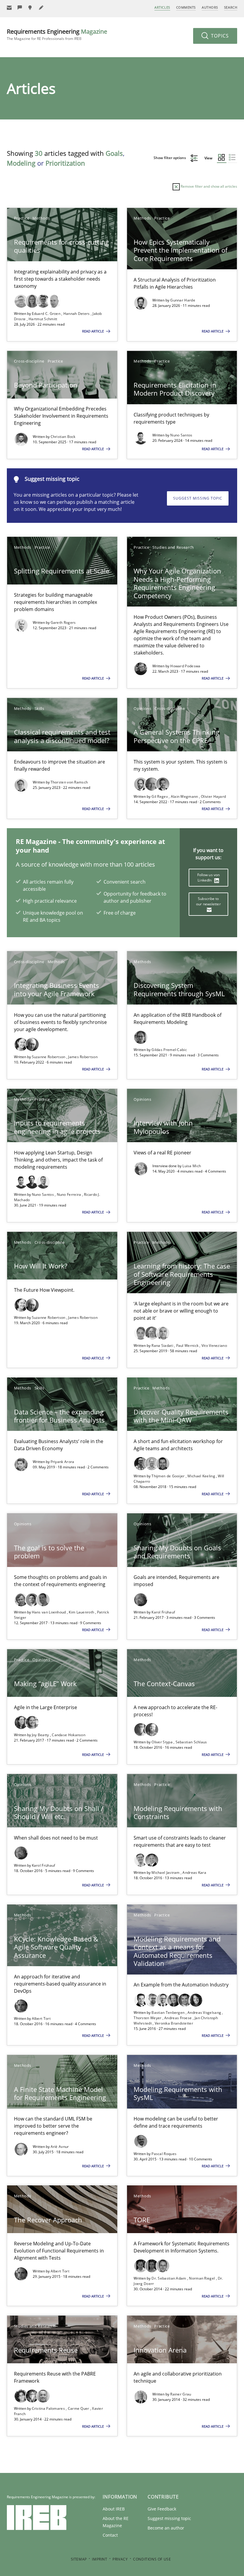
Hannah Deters (77, 314)
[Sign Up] (9, 8)
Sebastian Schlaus (191, 1742)
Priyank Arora (62, 1462)
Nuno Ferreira (69, 1194)
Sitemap (79, 2559)
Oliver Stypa (162, 1742)
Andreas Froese (179, 2018)
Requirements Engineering (57, 34)
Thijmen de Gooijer (169, 1476)
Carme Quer (79, 2408)
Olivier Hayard (213, 796)
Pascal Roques (164, 2154)
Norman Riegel (202, 2278)
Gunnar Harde (183, 300)
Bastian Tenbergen (168, 2013)
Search (231, 7)
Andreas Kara (194, 1872)
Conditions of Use (152, 2559)
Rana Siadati (163, 1345)
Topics (219, 36)
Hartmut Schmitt (43, 319)
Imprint (100, 2559)
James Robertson (83, 1057)
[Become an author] (41, 8)
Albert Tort (41, 2018)
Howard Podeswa (185, 666)
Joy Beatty (41, 1735)
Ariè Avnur (60, 2147)
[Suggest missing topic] (31, 8)
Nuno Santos (181, 435)
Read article (93, 331)
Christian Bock (63, 437)
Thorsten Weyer (148, 2018)
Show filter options (170, 158)
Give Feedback (162, 2509)
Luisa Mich (192, 1166)
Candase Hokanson (69, 1735)
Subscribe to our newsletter (208, 901)
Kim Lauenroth (82, 1612)
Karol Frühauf (163, 1612)
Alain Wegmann (185, 796)
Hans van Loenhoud (49, 1612)
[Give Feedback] (20, 8)
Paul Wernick (188, 1345)
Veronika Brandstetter (174, 2023)
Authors (210, 7)
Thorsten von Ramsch (69, 782)
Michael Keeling (202, 1476)
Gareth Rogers (63, 622)
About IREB (114, 2509)
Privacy (120, 2559)
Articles (162, 7)
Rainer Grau (181, 2394)
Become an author (166, 2528)
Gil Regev (160, 796)
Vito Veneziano (214, 1345)
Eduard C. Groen (47, 314)
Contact (110, 2535)
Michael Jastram (166, 1872)
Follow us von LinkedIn (209, 877)
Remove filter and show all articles (208, 186)
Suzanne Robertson (49, 1057)
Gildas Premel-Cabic (169, 1050)
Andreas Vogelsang (205, 2013)
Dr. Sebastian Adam (169, 2278)
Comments (186, 7)
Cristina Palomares (49, 2408)
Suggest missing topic (198, 498)
